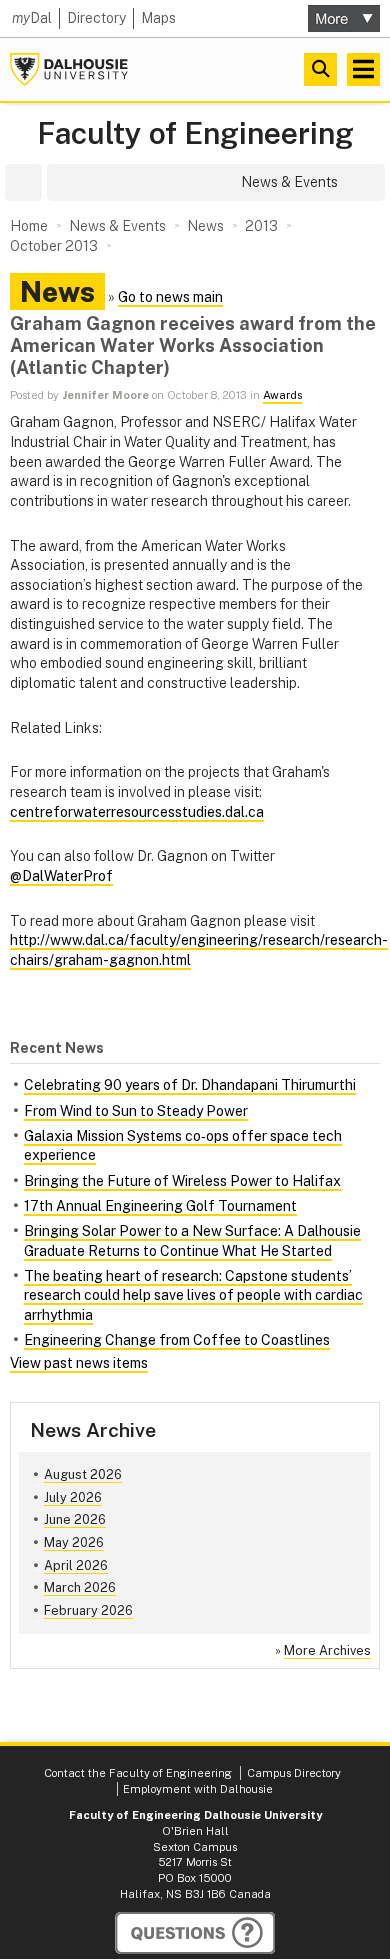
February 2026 (88, 1610)
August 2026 (83, 1474)
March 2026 (80, 1587)
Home (29, 226)
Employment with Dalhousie (198, 1789)
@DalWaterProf (61, 876)
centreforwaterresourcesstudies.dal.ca (137, 812)
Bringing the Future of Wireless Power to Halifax (182, 1181)
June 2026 (75, 1519)
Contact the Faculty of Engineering (138, 1773)
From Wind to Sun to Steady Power (136, 1111)
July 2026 (73, 1497)
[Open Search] (320, 69)
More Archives (327, 1650)
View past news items (79, 1363)
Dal (32, 18)
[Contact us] (195, 1933)
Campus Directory (294, 1773)
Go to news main (170, 297)
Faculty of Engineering (195, 133)
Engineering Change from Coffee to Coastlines (177, 1340)
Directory (96, 18)
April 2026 (76, 1565)
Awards (282, 395)
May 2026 (74, 1542)
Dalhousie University (69, 69)
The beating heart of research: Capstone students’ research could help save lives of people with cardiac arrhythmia (193, 1295)
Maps (158, 18)
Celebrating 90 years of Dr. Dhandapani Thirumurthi (190, 1085)
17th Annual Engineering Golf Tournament (160, 1206)
